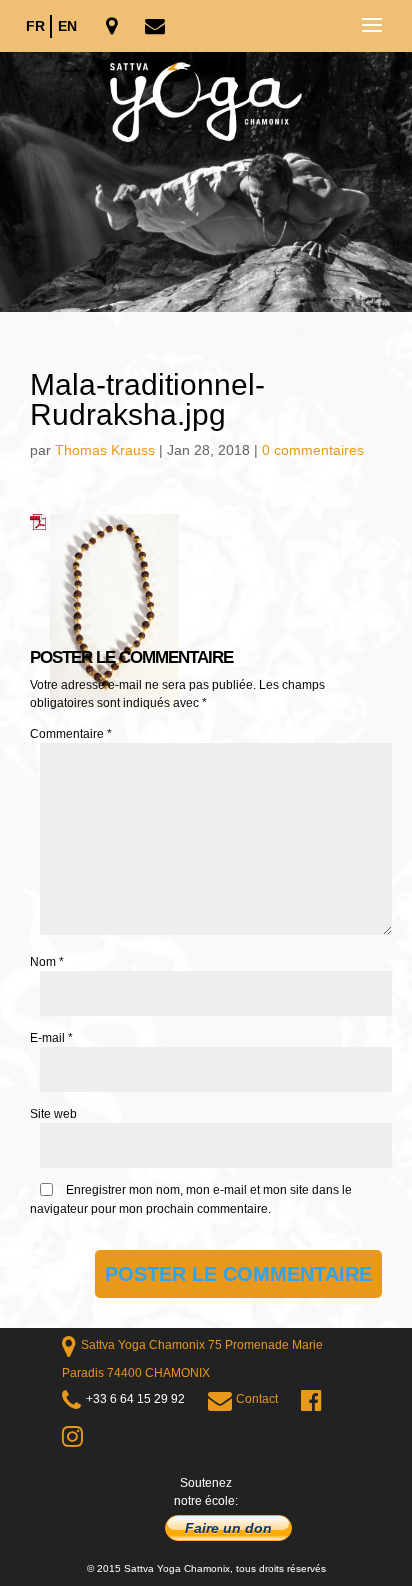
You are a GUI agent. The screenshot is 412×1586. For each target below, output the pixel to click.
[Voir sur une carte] (113, 27)
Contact (257, 1399)
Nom (47, 962)
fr (35, 26)
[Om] (206, 182)
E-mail (51, 1038)
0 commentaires (313, 450)
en (67, 26)
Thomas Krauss (105, 450)
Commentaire (71, 734)
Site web (53, 1114)
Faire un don (228, 1528)
